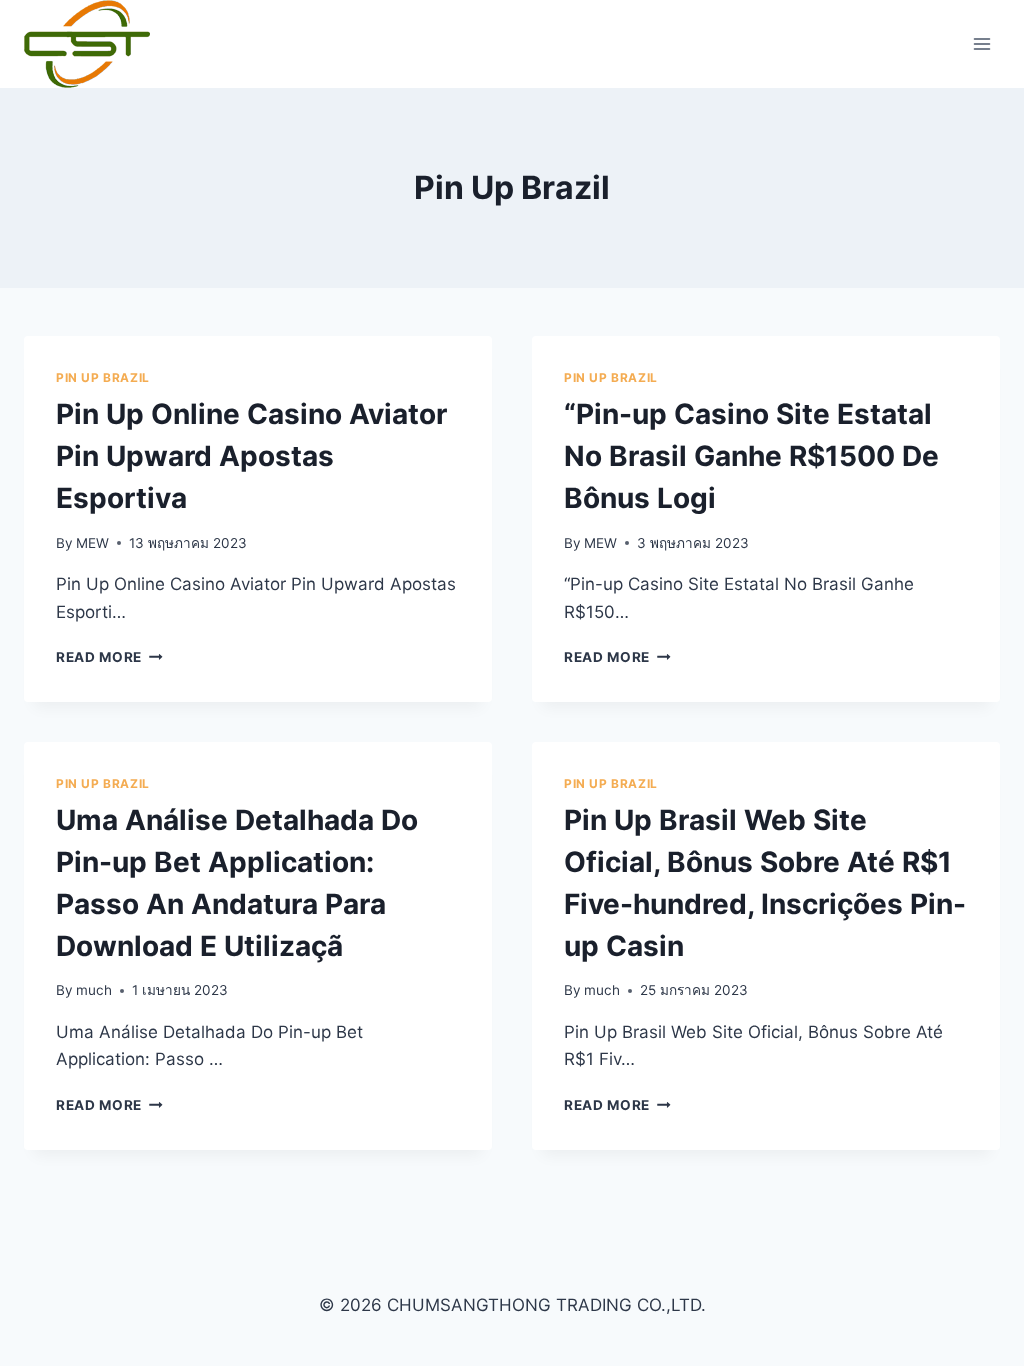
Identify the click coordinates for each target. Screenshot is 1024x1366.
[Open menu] (981, 43)
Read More (109, 657)
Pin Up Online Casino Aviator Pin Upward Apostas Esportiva (251, 456)
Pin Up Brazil (103, 377)
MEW (92, 543)
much (94, 990)
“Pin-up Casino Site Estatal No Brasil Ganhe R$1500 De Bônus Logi (751, 456)
